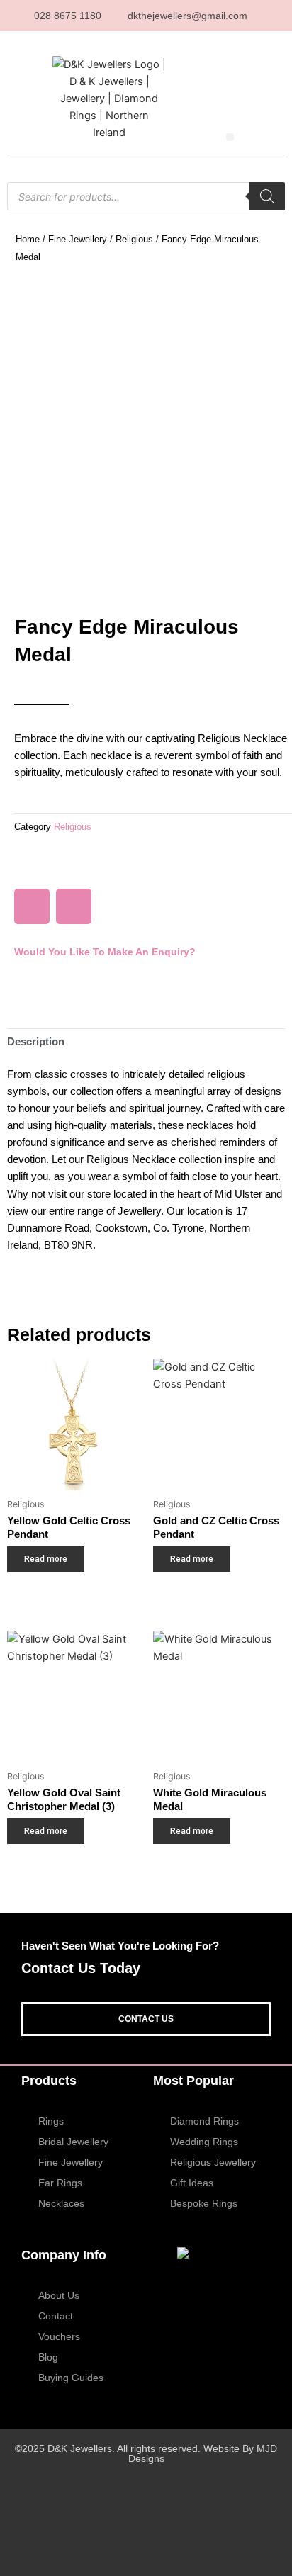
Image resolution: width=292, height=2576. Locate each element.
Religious (134, 239)
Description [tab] (36, 1042)
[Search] (267, 196)
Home (28, 239)
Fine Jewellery (78, 239)
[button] (230, 137)
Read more (46, 1559)
